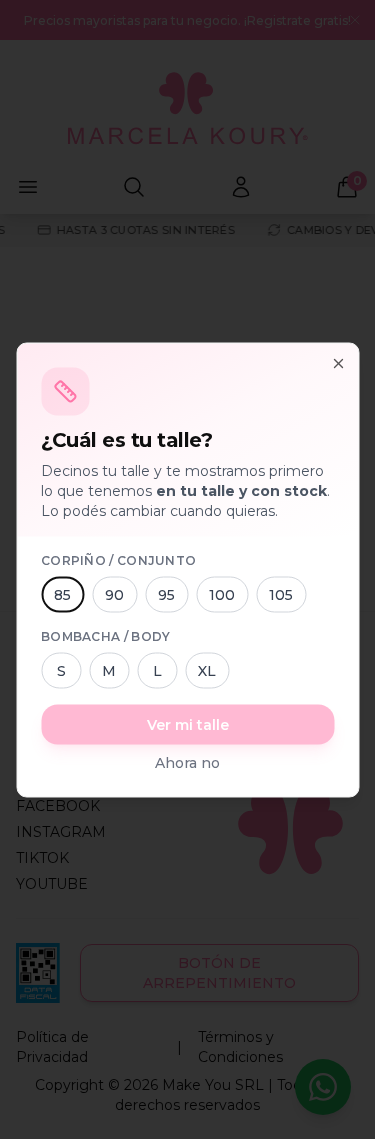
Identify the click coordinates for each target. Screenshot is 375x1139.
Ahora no (187, 762)
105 (281, 594)
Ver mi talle (188, 724)
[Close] (338, 363)
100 (222, 594)
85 (62, 594)
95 (166, 594)
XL (207, 670)
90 (114, 594)
